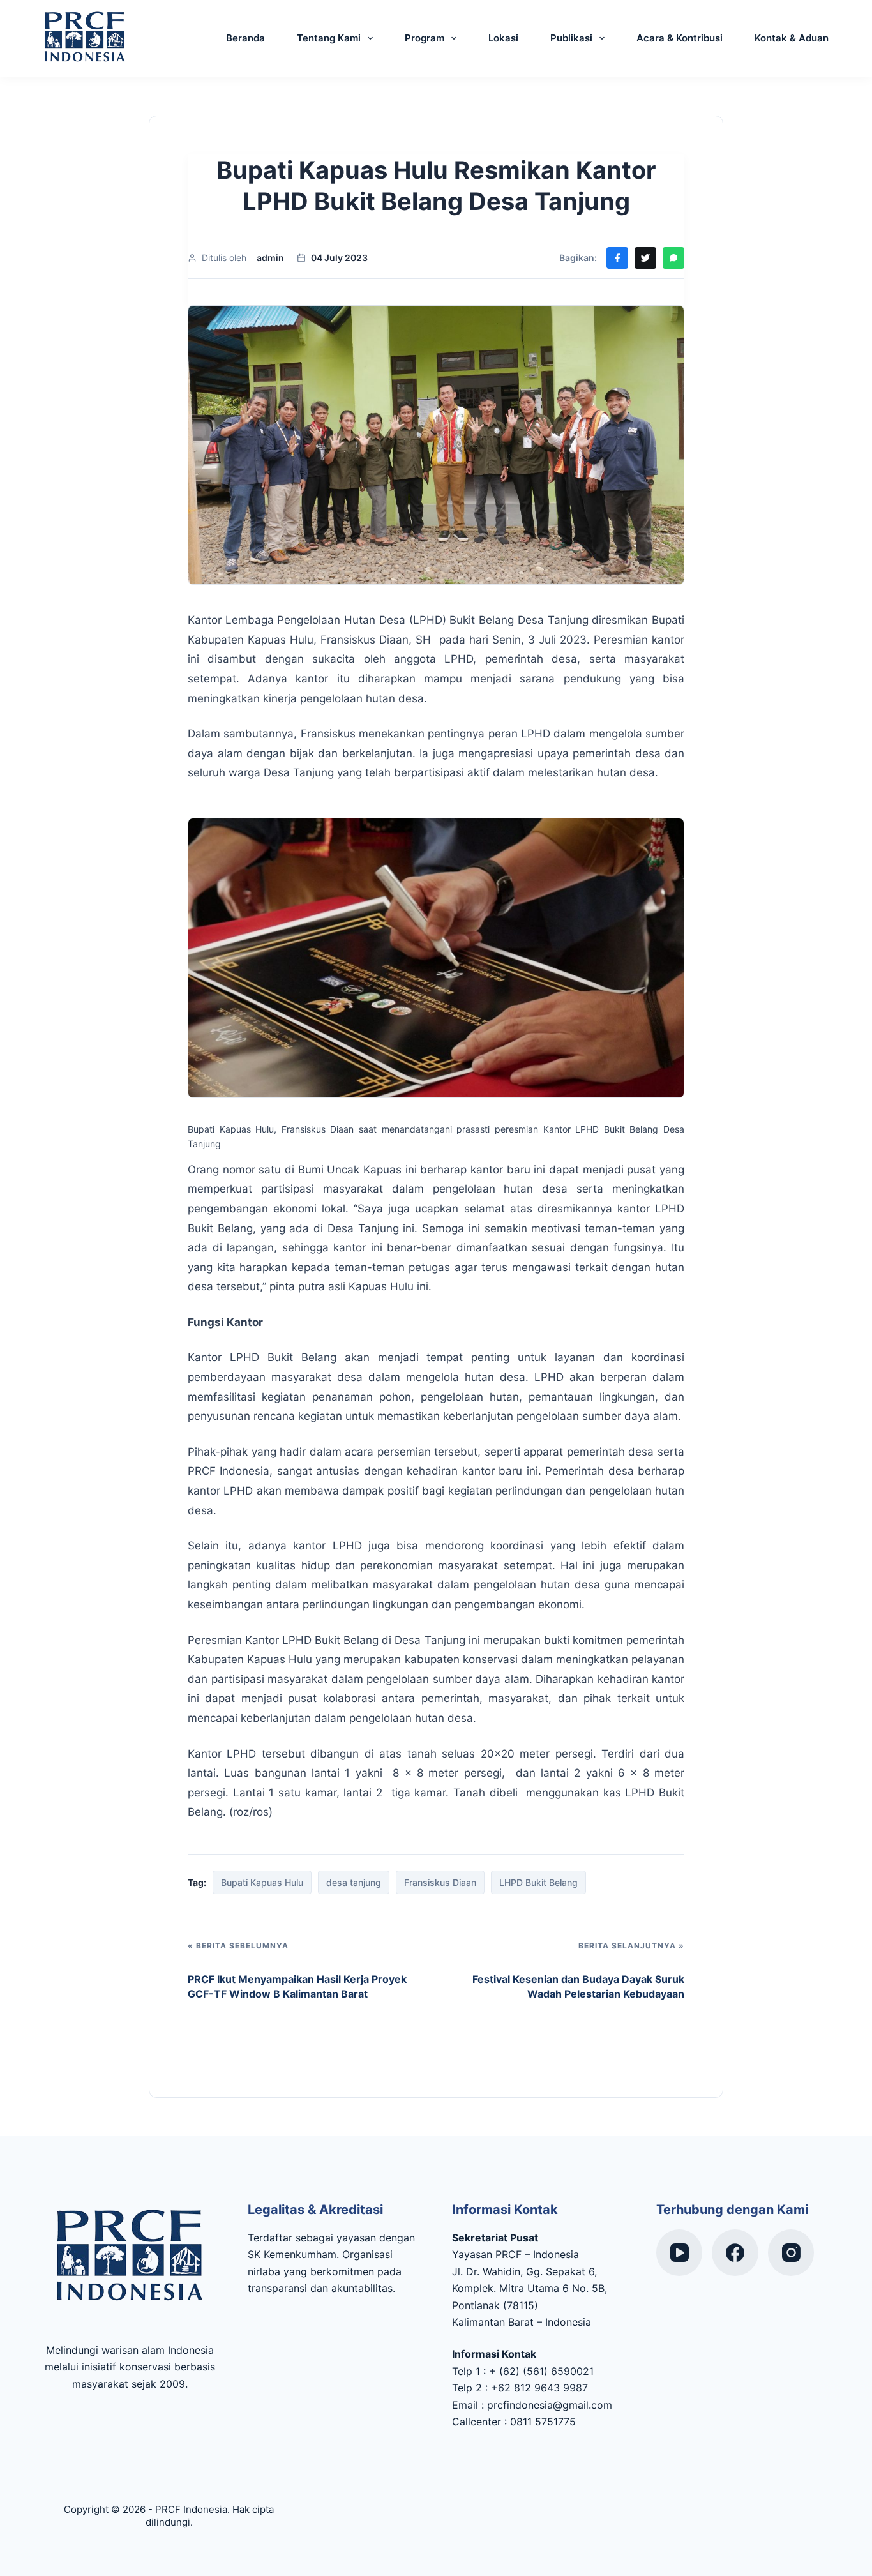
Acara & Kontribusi (680, 38)
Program (425, 38)
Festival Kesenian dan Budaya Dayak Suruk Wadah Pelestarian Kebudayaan (578, 1986)
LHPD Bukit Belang (538, 1882)
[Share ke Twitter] (645, 258)
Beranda (245, 38)
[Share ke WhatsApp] (673, 258)
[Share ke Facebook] (617, 258)
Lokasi (503, 38)
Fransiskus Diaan (440, 1882)
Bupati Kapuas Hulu (262, 1882)
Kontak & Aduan (792, 38)
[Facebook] (735, 2253)
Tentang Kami (329, 38)
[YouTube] (680, 2253)
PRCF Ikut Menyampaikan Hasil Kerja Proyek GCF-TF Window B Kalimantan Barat (297, 1986)
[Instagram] (791, 2253)
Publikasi (571, 38)
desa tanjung (354, 1882)
